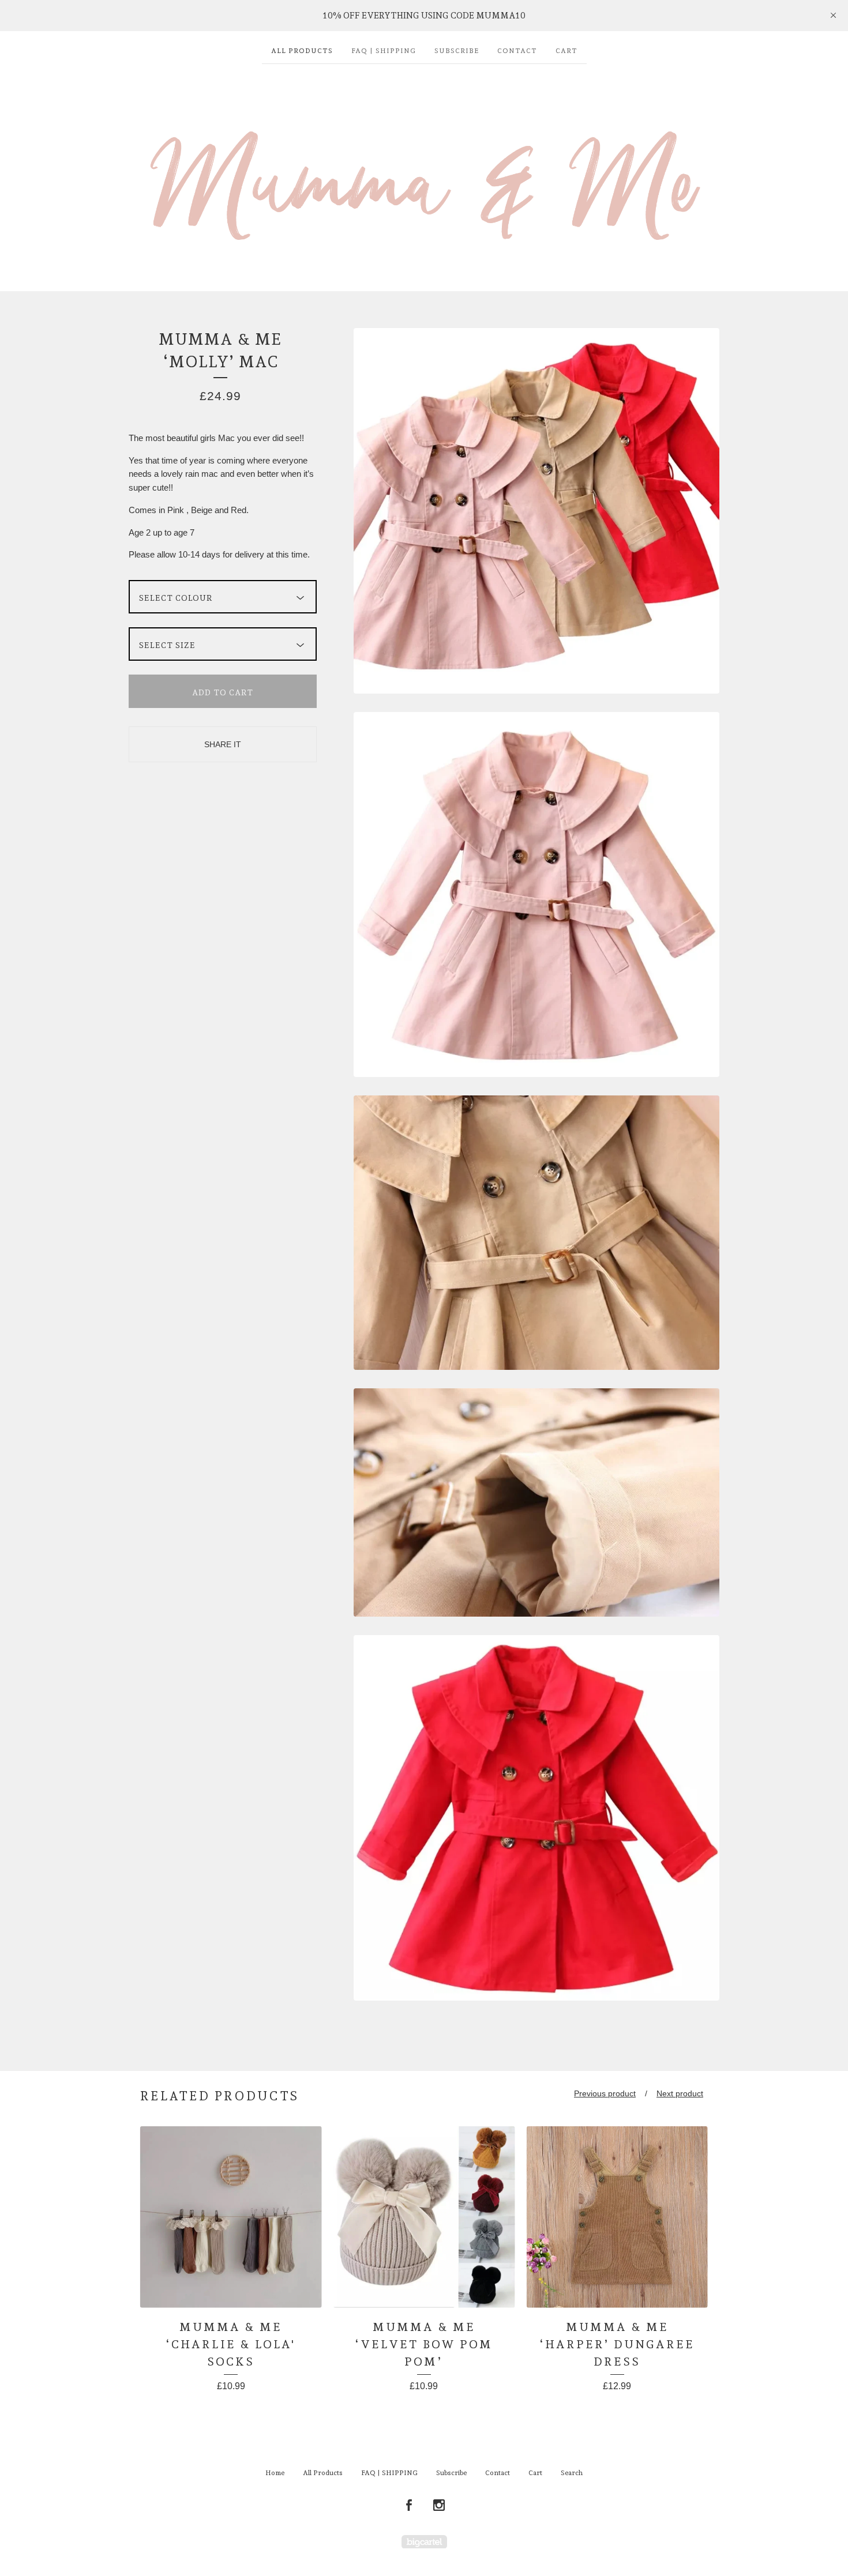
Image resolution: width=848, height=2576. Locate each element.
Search (572, 2473)
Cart (566, 51)
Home (275, 2473)
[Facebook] (409, 2506)
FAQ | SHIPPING (384, 51)
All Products (302, 51)
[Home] (424, 172)
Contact (517, 51)
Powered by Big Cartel (424, 2542)
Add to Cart (223, 692)
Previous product (605, 2093)
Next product (680, 2093)
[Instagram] (439, 2506)
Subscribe (457, 51)
